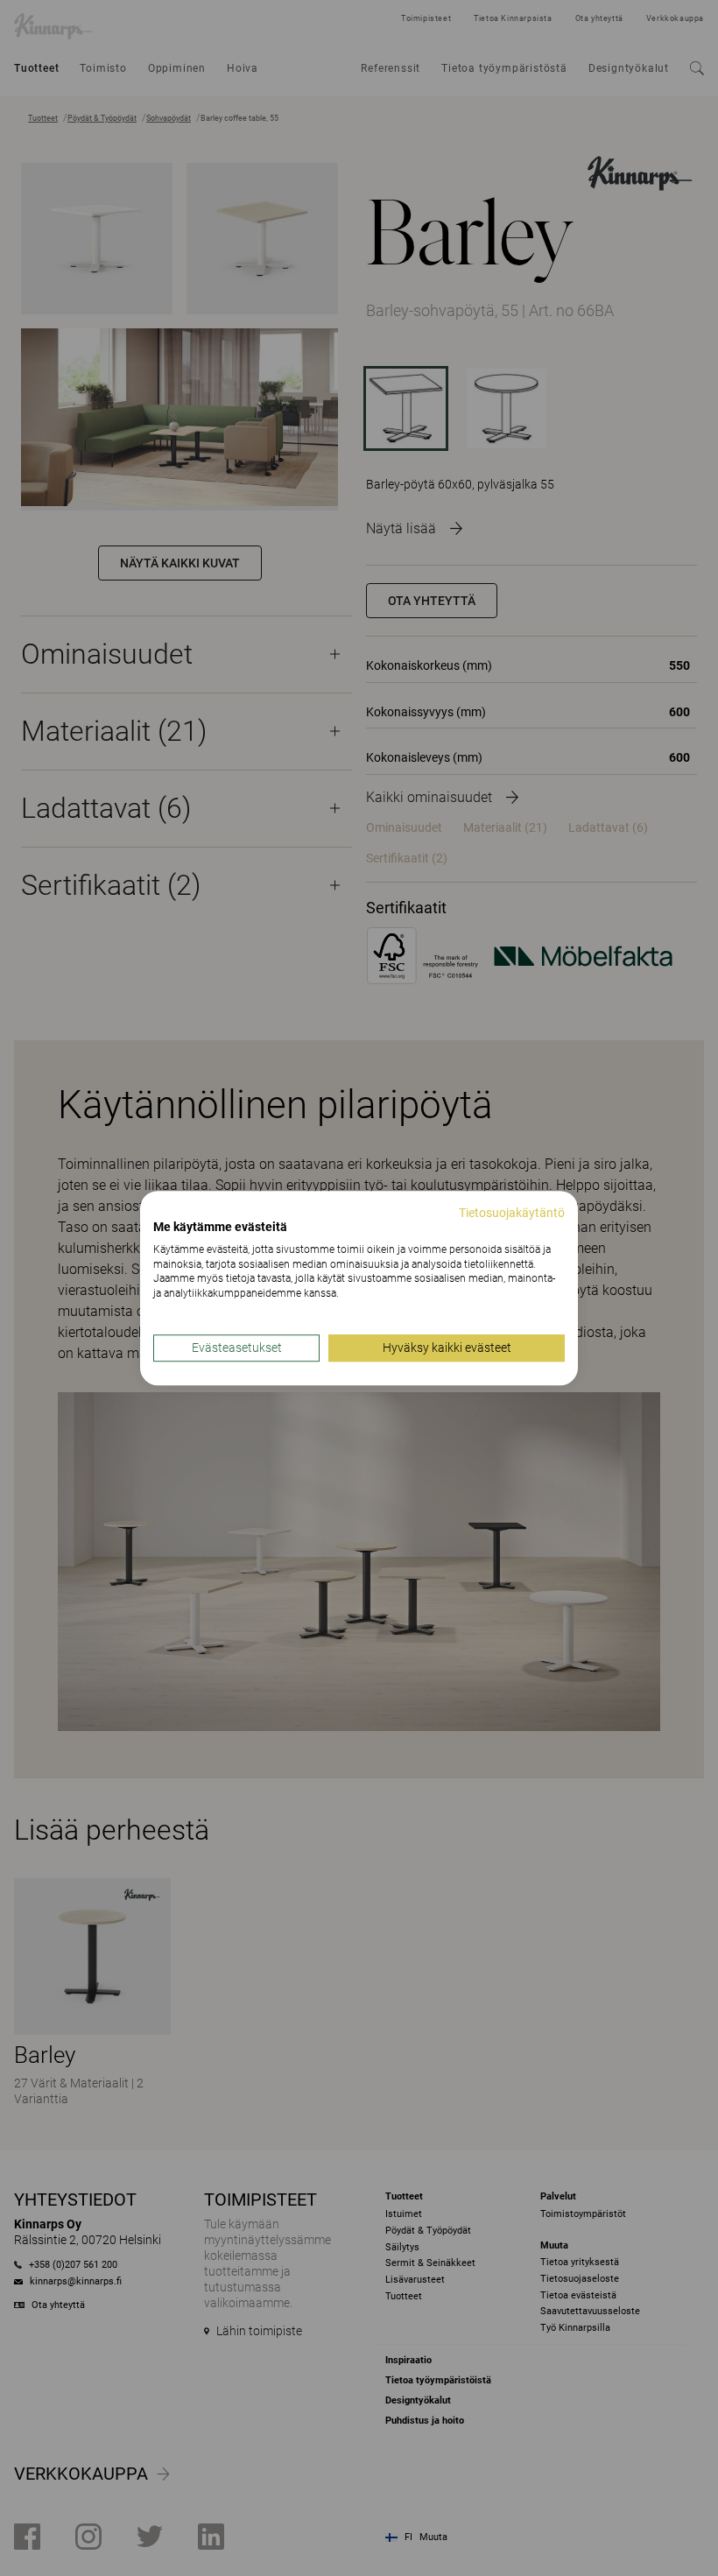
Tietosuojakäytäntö (512, 1213)
